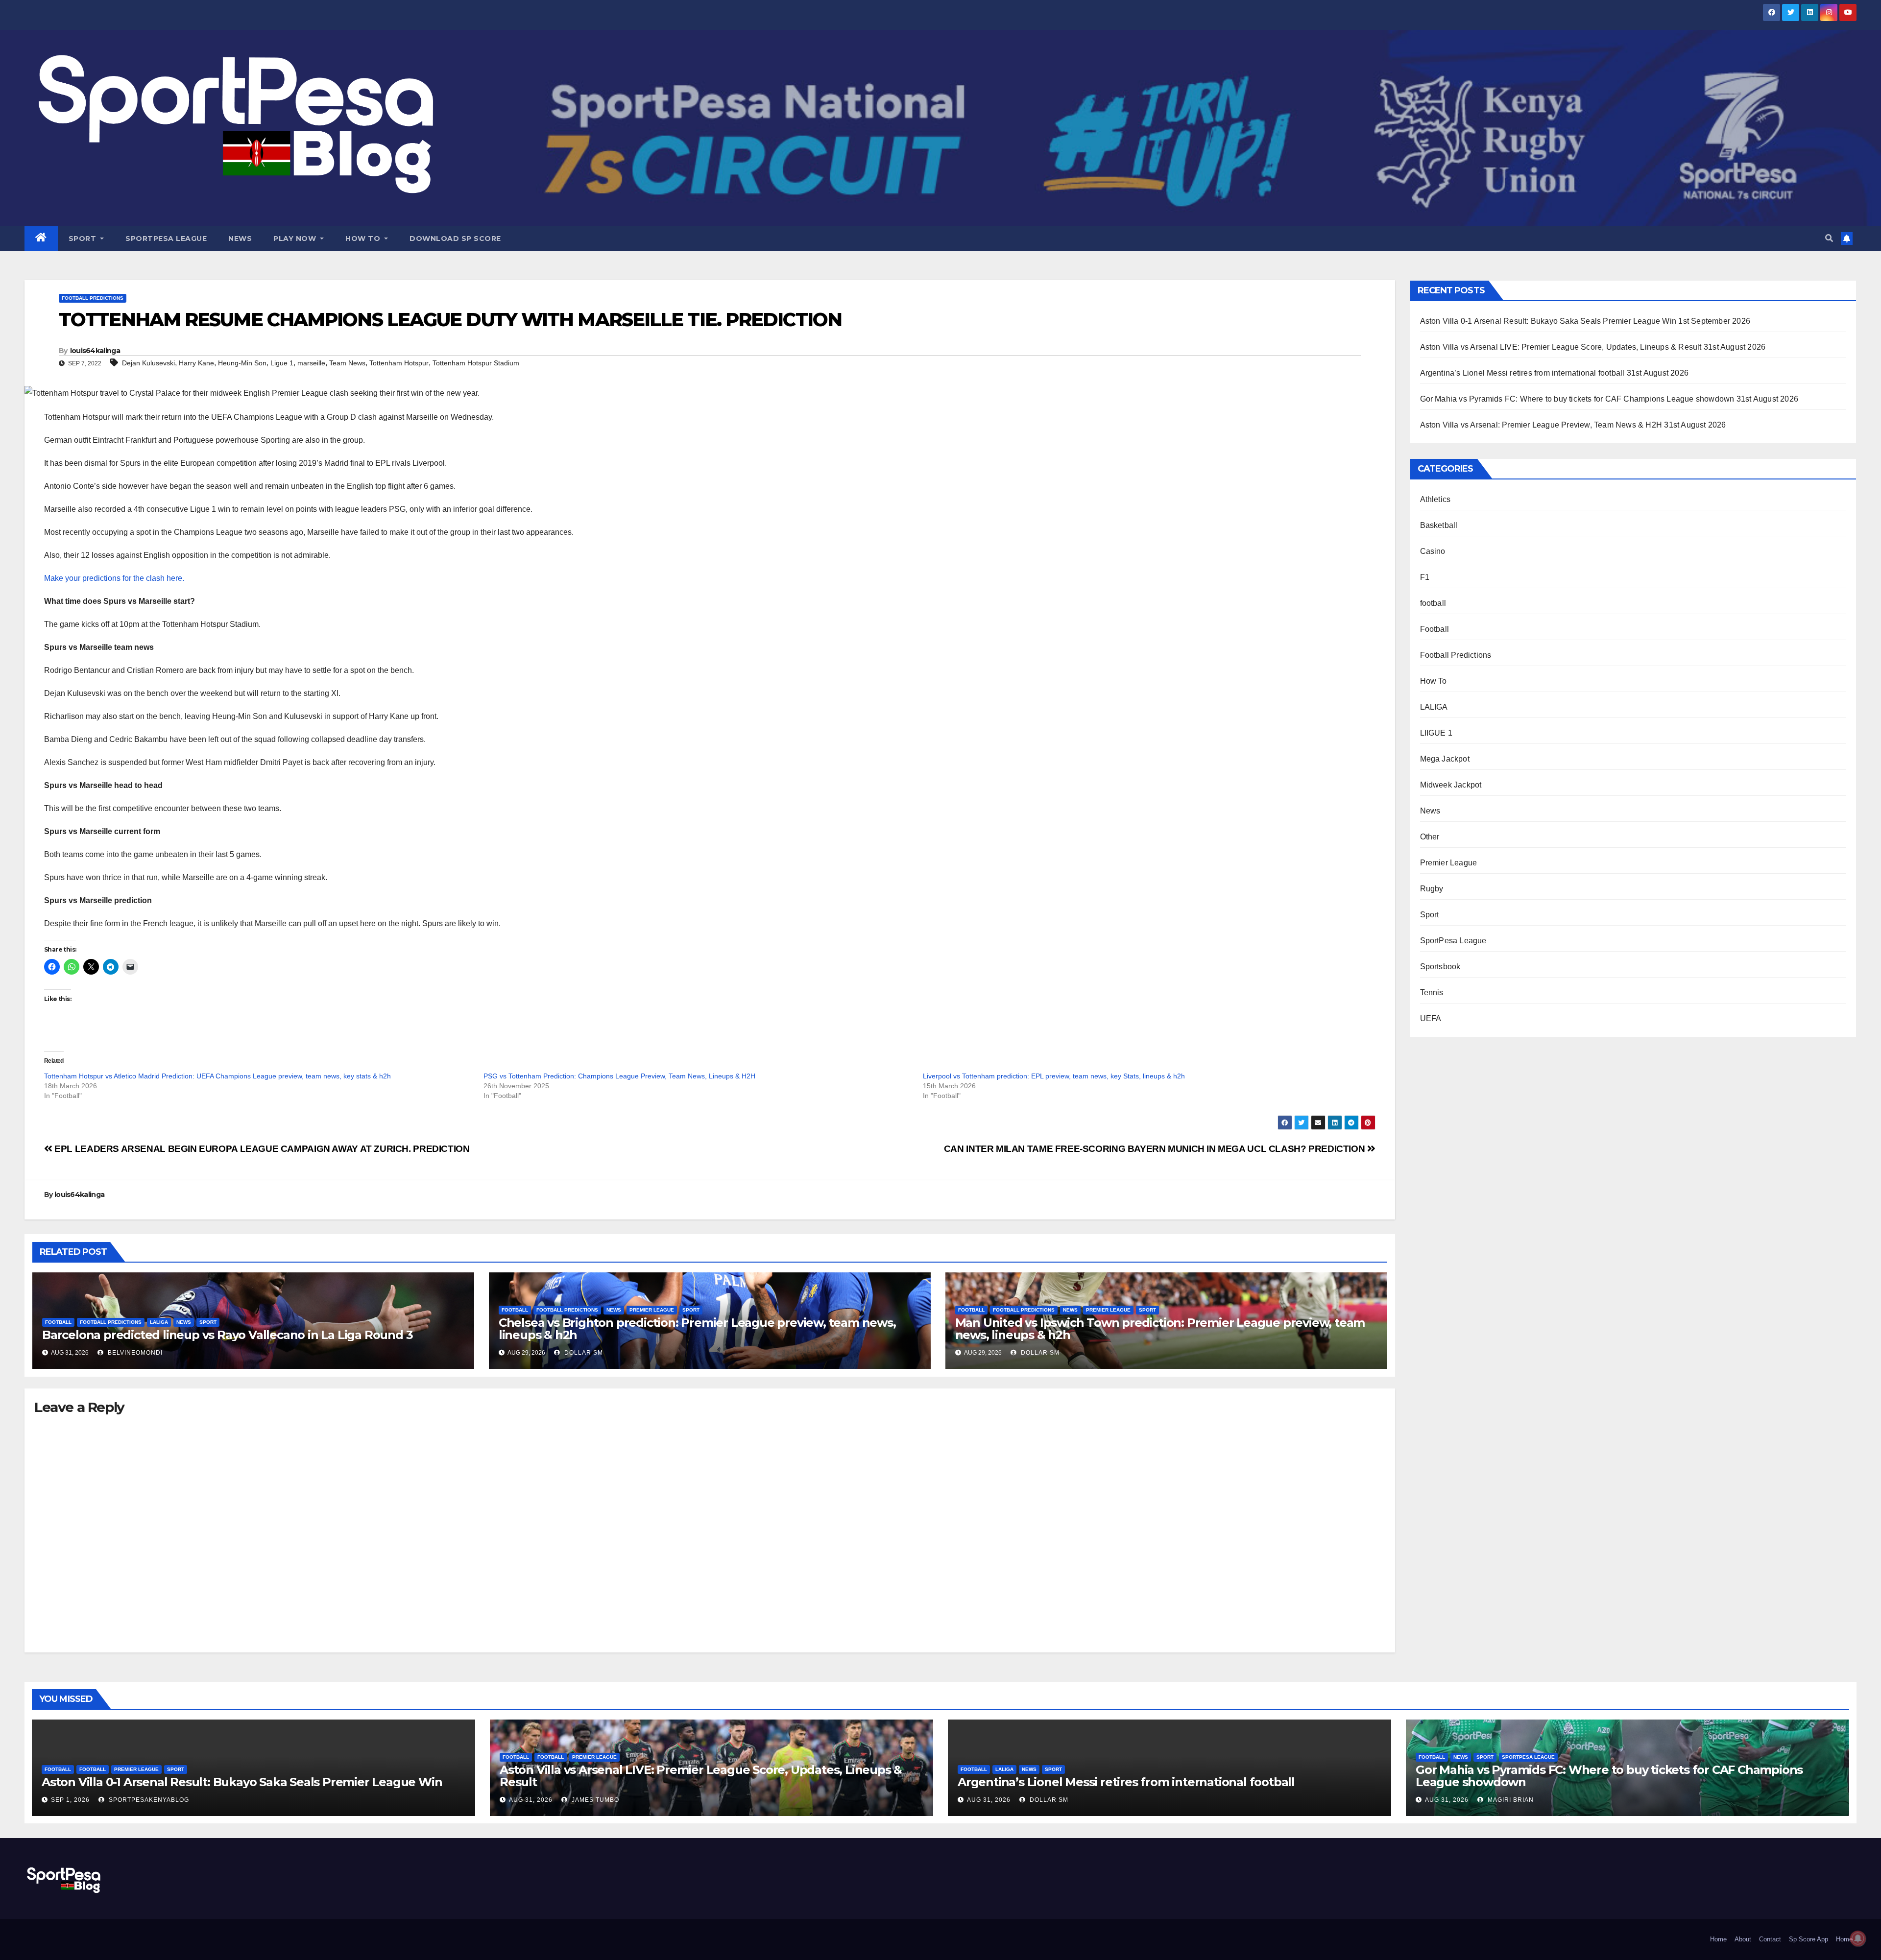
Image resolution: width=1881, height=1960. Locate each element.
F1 (1425, 577)
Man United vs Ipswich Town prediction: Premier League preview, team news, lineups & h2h (1160, 1329)
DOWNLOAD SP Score (455, 239)
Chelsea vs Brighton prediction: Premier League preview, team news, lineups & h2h (697, 1329)
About (1743, 1939)
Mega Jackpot (1445, 759)
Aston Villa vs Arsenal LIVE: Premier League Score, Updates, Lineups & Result (1561, 347)
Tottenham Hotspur (399, 363)
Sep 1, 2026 (70, 1800)
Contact (1770, 1939)
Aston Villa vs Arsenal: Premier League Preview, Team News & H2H (1541, 425)
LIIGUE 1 (1436, 733)
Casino (1433, 551)
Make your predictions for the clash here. (114, 578)
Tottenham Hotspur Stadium (476, 363)
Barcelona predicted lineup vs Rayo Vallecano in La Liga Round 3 (227, 1335)
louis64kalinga (95, 351)
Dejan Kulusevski (148, 363)
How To (364, 239)
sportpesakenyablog (148, 1800)
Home (1718, 1939)
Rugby (1432, 889)
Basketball (1439, 525)
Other (1430, 837)
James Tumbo (594, 1800)
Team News (347, 363)
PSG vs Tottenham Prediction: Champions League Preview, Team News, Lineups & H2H (619, 1076)
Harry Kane (196, 363)
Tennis (1432, 992)
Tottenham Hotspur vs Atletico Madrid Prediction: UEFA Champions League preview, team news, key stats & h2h (217, 1076)
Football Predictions (93, 298)
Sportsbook (1440, 967)
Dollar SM (583, 1353)
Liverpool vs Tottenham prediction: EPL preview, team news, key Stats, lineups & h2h (1054, 1076)
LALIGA (159, 1322)
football (1433, 603)
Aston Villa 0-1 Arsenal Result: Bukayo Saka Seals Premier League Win (1548, 321)
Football (58, 1322)
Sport (84, 239)
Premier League (652, 1310)
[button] (1829, 238)
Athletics (1435, 499)
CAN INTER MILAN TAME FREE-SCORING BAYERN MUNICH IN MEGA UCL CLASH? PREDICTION (1156, 1149)
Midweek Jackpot (1451, 785)
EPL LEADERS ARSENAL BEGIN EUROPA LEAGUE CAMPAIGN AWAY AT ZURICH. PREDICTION (261, 1149)
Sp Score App (1809, 1939)
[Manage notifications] (1858, 1938)
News (240, 239)
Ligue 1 (282, 363)
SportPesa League (166, 239)
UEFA (1431, 1018)
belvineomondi (134, 1353)
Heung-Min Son (242, 363)
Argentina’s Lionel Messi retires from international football (1522, 373)
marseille (311, 363)
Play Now (296, 239)
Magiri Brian (1510, 1800)
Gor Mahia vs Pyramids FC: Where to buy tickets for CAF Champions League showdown (1577, 399)
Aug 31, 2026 (531, 1800)
